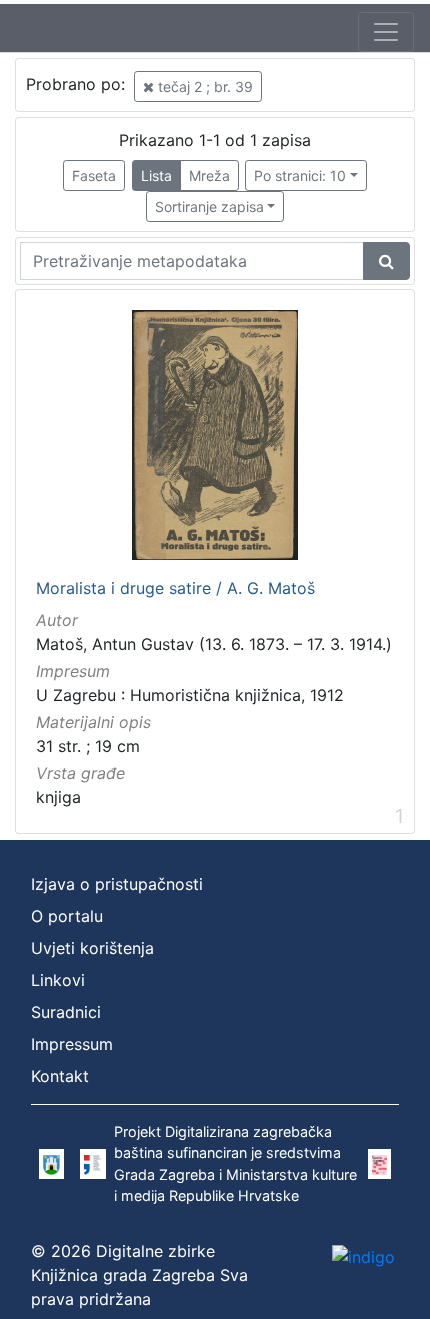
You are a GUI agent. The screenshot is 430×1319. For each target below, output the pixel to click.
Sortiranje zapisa (209, 206)
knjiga (58, 797)
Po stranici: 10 (300, 175)
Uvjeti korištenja (92, 948)
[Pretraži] (386, 261)
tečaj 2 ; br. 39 (203, 86)
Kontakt (60, 1076)
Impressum (72, 1044)
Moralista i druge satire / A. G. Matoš (175, 589)
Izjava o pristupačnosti (117, 884)
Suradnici (66, 1012)
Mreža (209, 175)
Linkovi (58, 980)
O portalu (67, 916)
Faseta (94, 175)
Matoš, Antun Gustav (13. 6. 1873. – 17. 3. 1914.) (214, 644)
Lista (156, 175)
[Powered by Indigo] (363, 1256)
